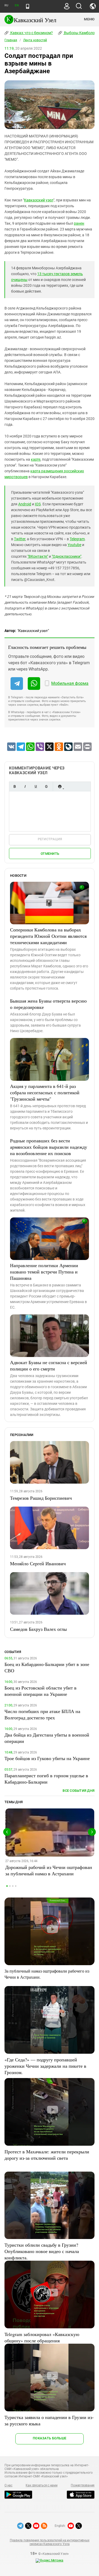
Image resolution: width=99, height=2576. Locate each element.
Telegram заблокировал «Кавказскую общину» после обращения (42, 2337)
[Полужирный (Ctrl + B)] (15, 786)
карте (36, 459)
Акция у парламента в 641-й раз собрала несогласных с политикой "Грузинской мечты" (45, 1092)
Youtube (74, 545)
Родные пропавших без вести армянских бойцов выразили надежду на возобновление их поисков (49, 1147)
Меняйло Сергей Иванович (38, 1563)
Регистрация (50, 839)
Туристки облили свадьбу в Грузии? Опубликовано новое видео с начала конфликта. (42, 2251)
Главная (11, 40)
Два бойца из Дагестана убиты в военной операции (47, 1738)
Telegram (77, 539)
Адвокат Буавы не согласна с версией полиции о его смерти (49, 1365)
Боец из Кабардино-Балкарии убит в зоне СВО (47, 1667)
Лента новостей (35, 40)
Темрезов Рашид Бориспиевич (41, 1498)
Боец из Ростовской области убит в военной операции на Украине (41, 1691)
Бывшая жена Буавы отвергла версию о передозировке (48, 1004)
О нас (8, 2485)
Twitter (20, 539)
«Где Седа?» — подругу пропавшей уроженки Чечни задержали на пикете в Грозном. (45, 2066)
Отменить (50, 854)
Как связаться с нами (41, 2485)
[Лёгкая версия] (28, 6)
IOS (38, 504)
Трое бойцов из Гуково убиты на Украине (47, 1758)
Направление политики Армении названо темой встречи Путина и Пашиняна (44, 1272)
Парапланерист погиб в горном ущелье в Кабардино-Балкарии (46, 1779)
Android (25, 504)
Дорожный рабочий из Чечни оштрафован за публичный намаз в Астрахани (49, 1870)
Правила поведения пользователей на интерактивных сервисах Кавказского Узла (49, 2542)
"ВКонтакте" (38, 556)
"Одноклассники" (67, 556)
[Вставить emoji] (60, 786)
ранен (79, 223)
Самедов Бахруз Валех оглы (38, 1629)
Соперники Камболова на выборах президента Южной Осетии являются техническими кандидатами (48, 936)
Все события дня (79, 1791)
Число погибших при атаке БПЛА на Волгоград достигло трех (42, 1714)
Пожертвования (83, 2485)
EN (17, 5)
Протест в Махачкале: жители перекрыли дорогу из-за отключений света (47, 2155)
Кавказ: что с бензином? (31, 33)
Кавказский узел (39, 200)
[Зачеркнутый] (46, 786)
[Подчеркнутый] (36, 786)
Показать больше (49, 2438)
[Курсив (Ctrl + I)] (25, 786)
